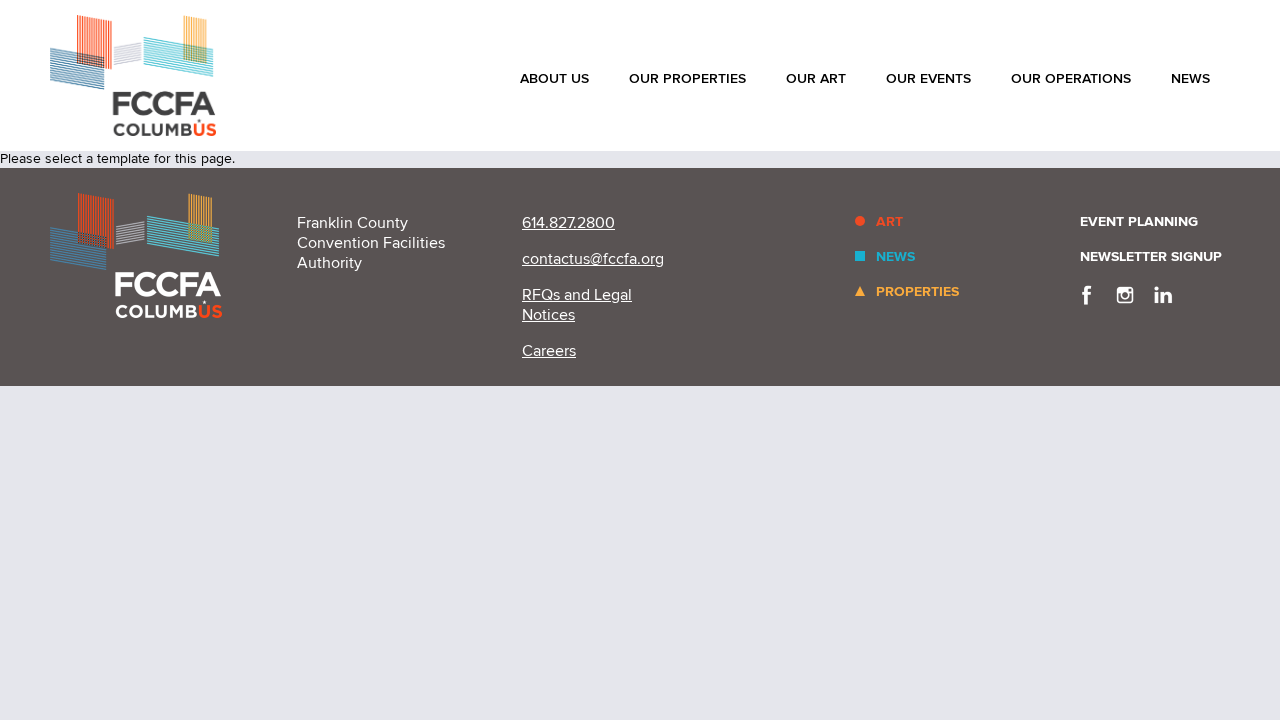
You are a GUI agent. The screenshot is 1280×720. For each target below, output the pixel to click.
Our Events (928, 78)
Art (889, 221)
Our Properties (687, 78)
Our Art (816, 78)
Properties (917, 291)
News (1190, 78)
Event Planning (1139, 221)
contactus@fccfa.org (593, 259)
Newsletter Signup (1151, 256)
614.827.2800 (568, 223)
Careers (549, 351)
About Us (554, 78)
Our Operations (1071, 78)
